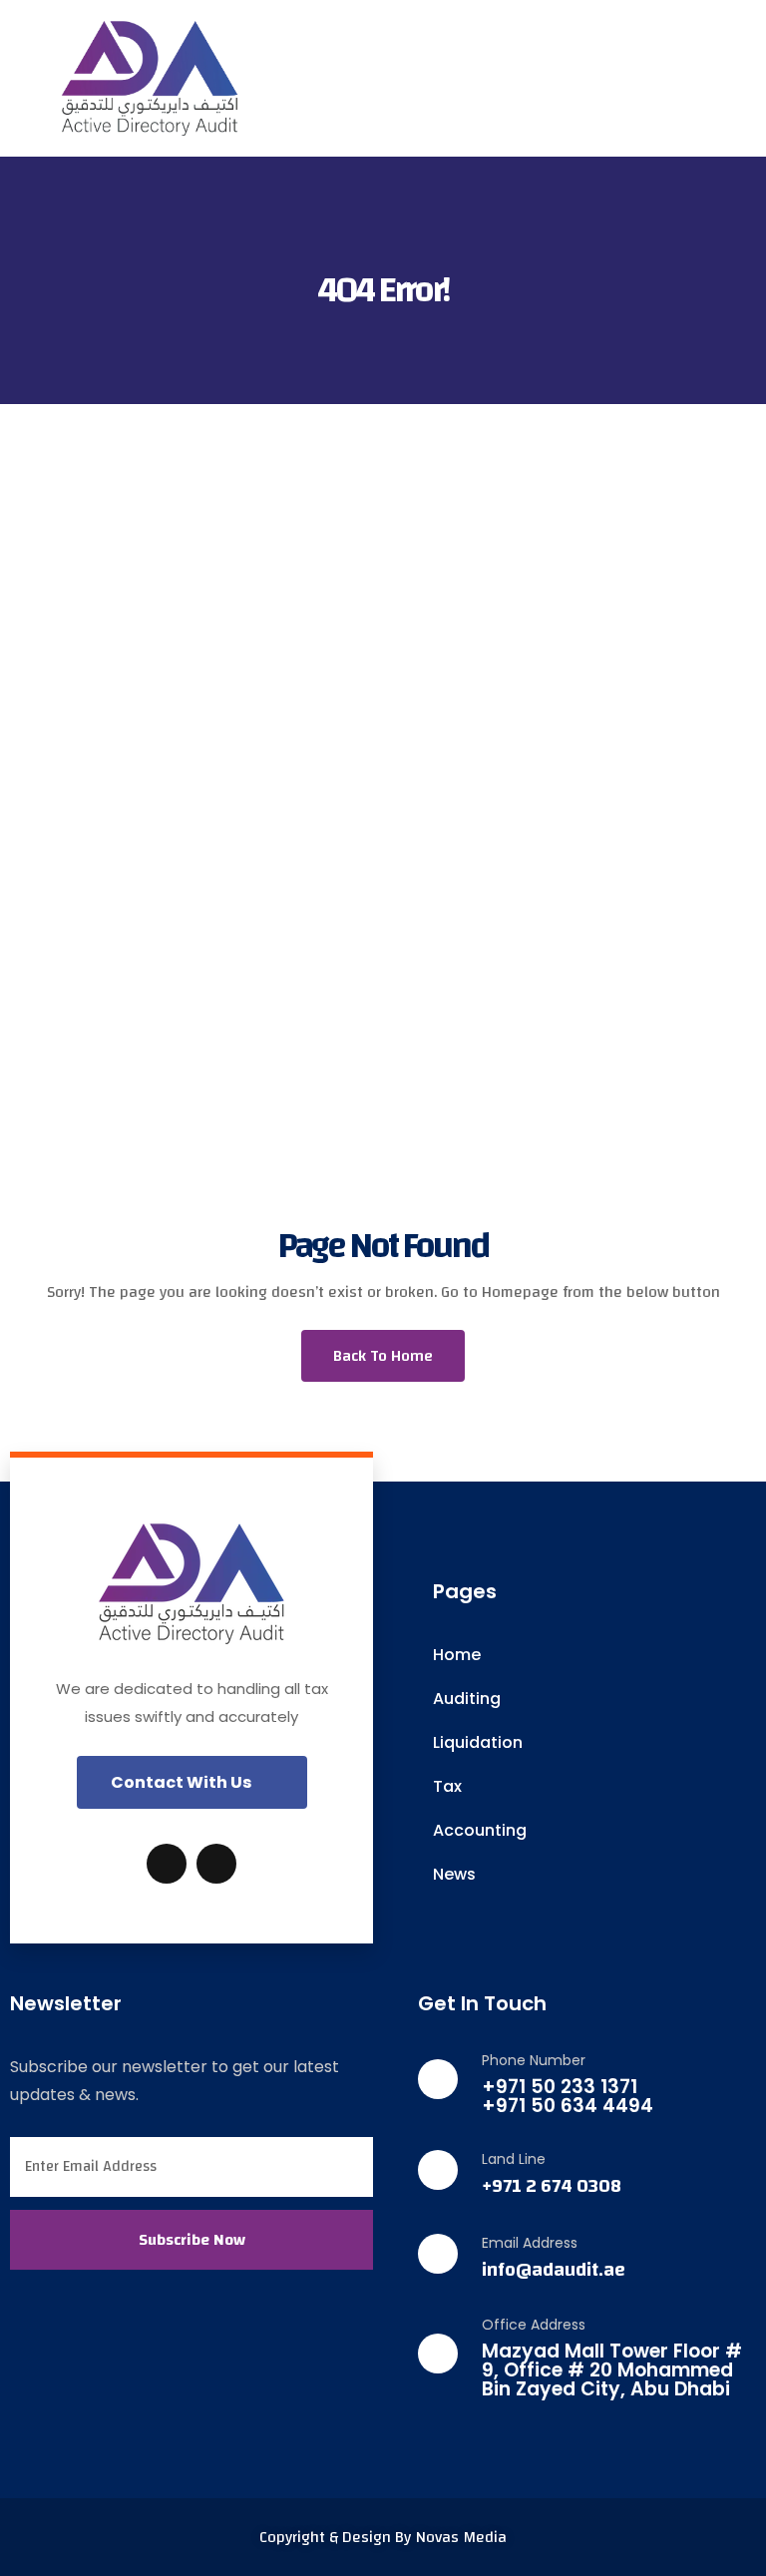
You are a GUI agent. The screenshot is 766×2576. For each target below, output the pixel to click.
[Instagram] (216, 1864)
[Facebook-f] (167, 1864)
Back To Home (383, 1356)
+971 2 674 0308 (552, 2186)
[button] (192, 1782)
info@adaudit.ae (554, 2270)
